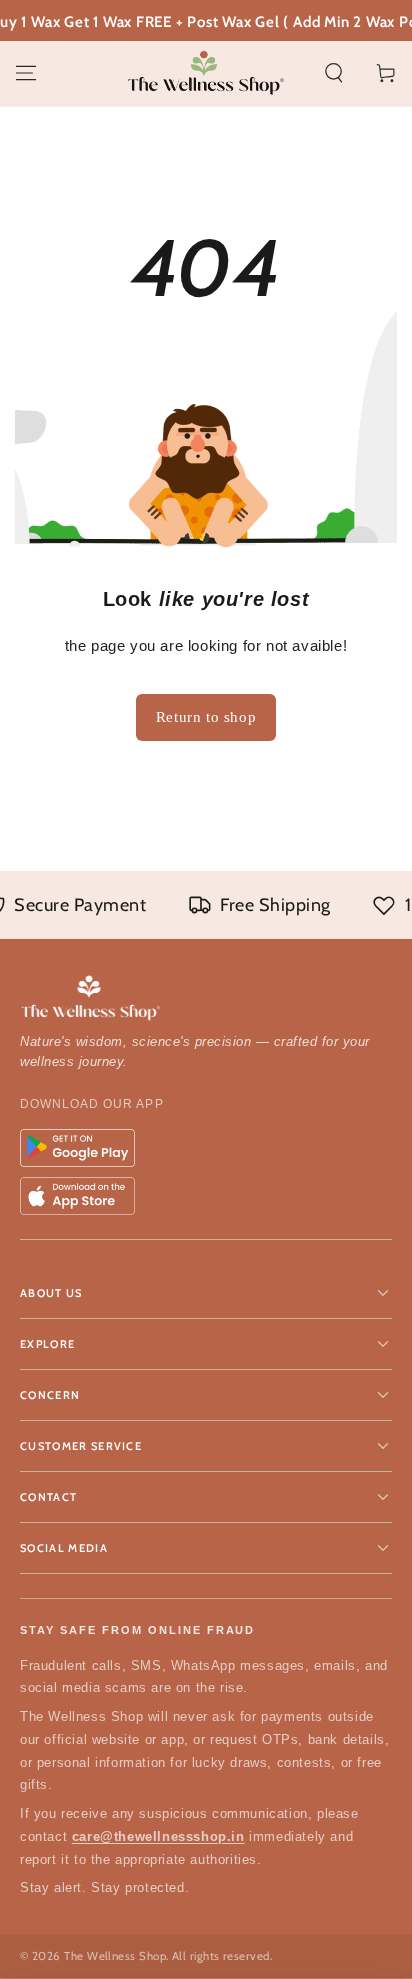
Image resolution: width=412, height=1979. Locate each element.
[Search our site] (334, 73)
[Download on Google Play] (77, 1148)
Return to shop (206, 717)
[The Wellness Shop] (206, 999)
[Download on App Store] (77, 1196)
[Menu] (26, 73)
